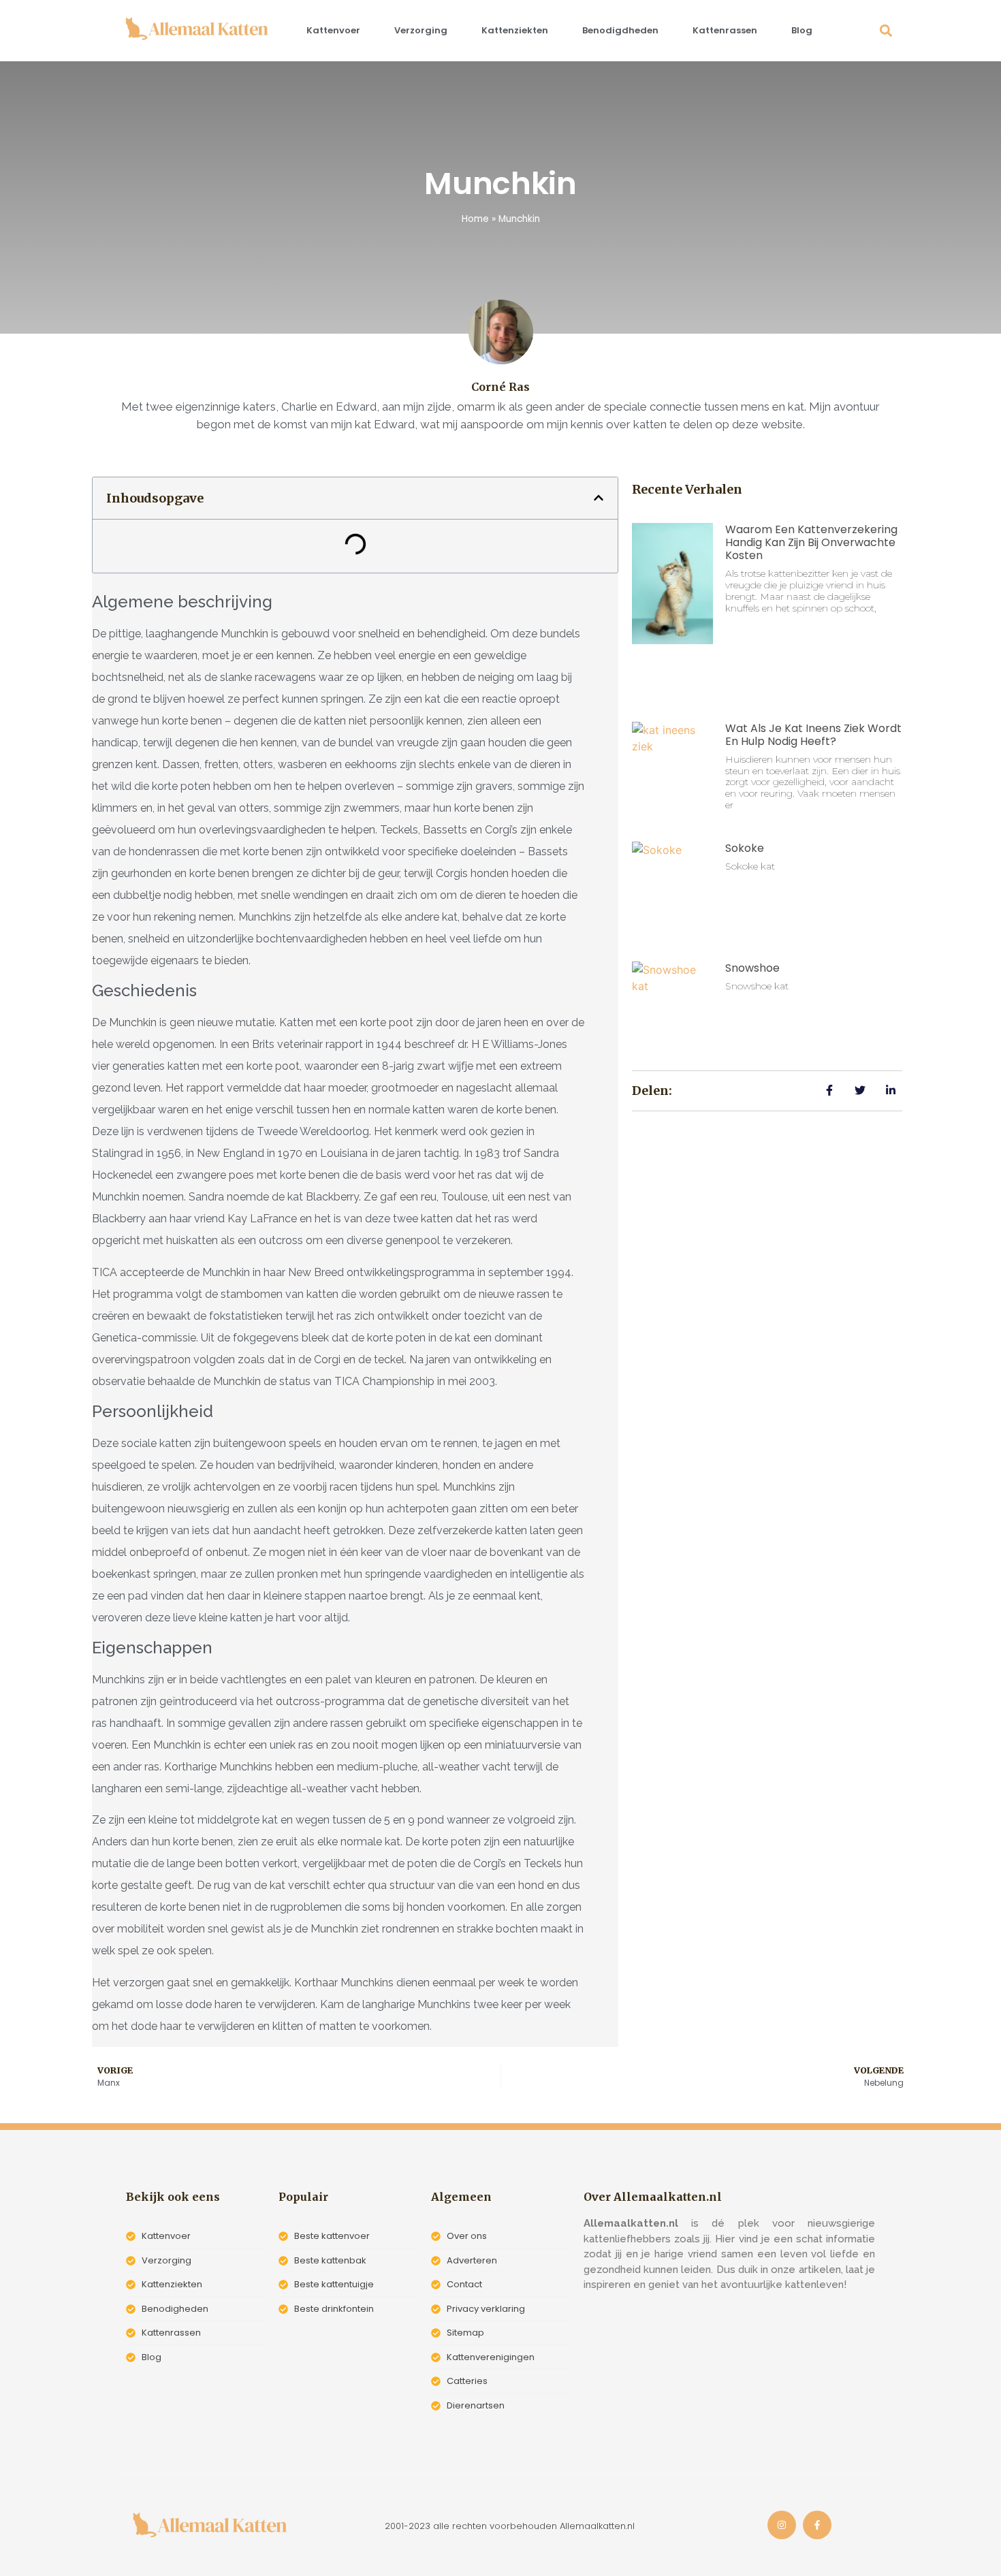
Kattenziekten (515, 30)
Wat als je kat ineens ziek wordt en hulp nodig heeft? (813, 735)
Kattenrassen (725, 30)
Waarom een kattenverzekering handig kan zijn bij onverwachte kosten (811, 542)
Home (475, 219)
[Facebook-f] (817, 2525)
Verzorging (421, 30)
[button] (886, 31)
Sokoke (745, 848)
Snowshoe (752, 968)
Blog (802, 30)
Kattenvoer (333, 30)
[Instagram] (782, 2525)
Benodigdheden (620, 30)
